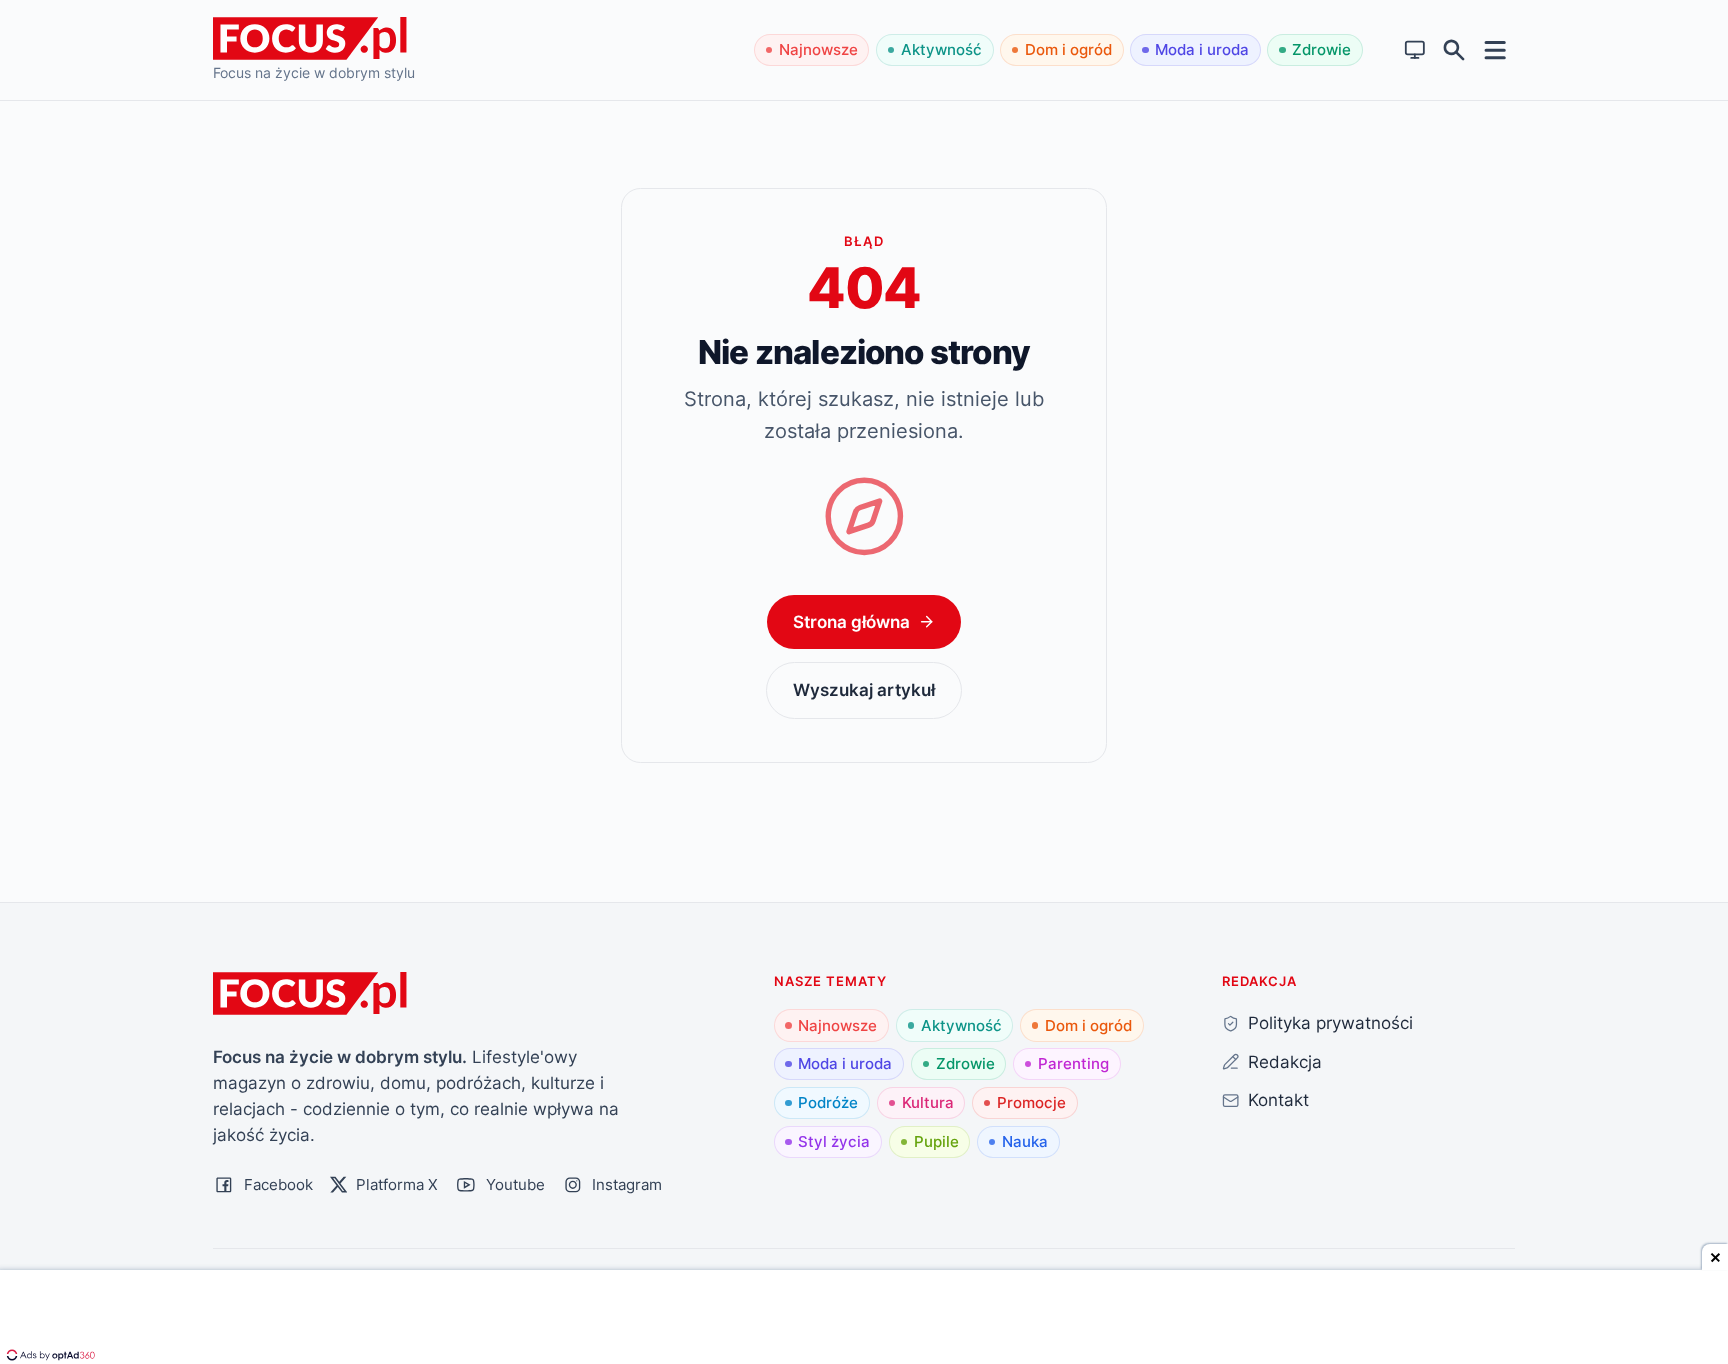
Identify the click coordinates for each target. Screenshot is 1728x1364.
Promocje (1031, 1102)
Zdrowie (1321, 49)
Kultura (928, 1102)
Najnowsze (818, 49)
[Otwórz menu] (1495, 49)
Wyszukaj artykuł (864, 689)
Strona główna (851, 621)
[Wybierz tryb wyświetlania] (1415, 50)
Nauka (1025, 1141)
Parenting (1073, 1063)
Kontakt (1278, 1099)
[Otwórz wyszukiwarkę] (1454, 50)
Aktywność (941, 49)
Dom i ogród (1068, 49)
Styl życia (834, 1141)
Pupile (936, 1141)
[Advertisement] (864, 1319)
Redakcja (1285, 1061)
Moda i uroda (1202, 49)
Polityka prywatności (1330, 1022)
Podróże (828, 1102)
